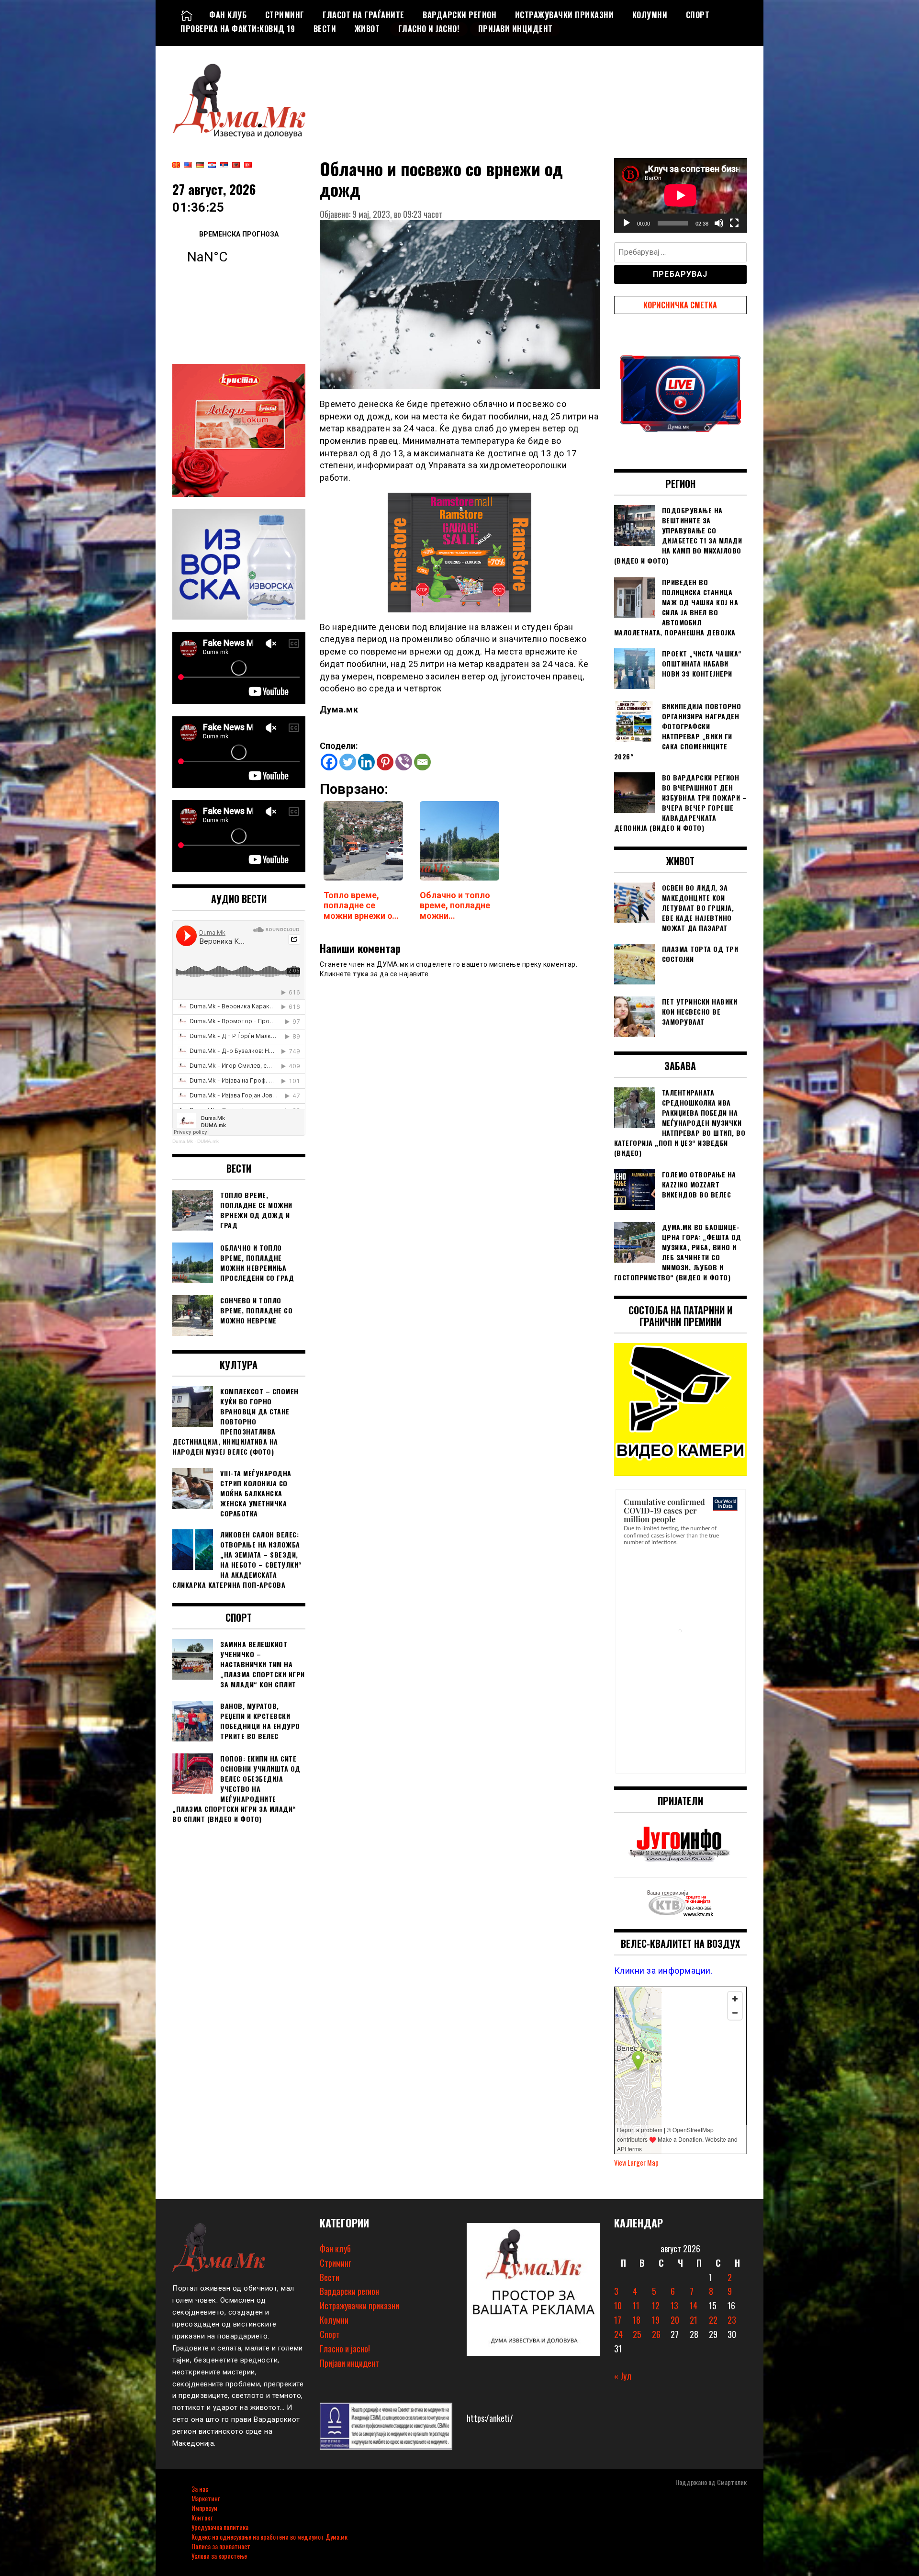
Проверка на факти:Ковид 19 (238, 29)
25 (637, 2334)
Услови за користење (219, 2556)
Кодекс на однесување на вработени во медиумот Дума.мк (269, 2536)
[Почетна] (187, 15)
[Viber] (404, 762)
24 (618, 2334)
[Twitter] (348, 762)
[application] (681, 195)
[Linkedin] (366, 762)
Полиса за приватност (221, 2546)
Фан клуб (228, 15)
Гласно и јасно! (429, 29)
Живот (367, 29)
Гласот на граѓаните (364, 15)
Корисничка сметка (680, 305)
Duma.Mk (183, 1141)
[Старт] (627, 223)
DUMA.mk (208, 1141)
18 (637, 2320)
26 (656, 2334)
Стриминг (285, 15)
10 (618, 2305)
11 (636, 2305)
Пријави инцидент (516, 29)
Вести (325, 29)
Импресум (204, 2508)
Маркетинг (206, 2498)
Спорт (698, 15)
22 (713, 2320)
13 (674, 2305)
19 (656, 2320)
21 (694, 2320)
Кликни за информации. (664, 1971)
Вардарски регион (459, 15)
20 (675, 2320)
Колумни (650, 15)
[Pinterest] (385, 762)
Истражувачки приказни (565, 15)
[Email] (422, 762)
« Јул (623, 2376)
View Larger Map (636, 2163)
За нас (200, 2489)
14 (694, 2305)
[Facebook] (329, 762)
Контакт (202, 2517)
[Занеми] (719, 223)
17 (618, 2320)
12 (656, 2305)
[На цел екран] (734, 223)
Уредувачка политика (220, 2527)
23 (732, 2320)
